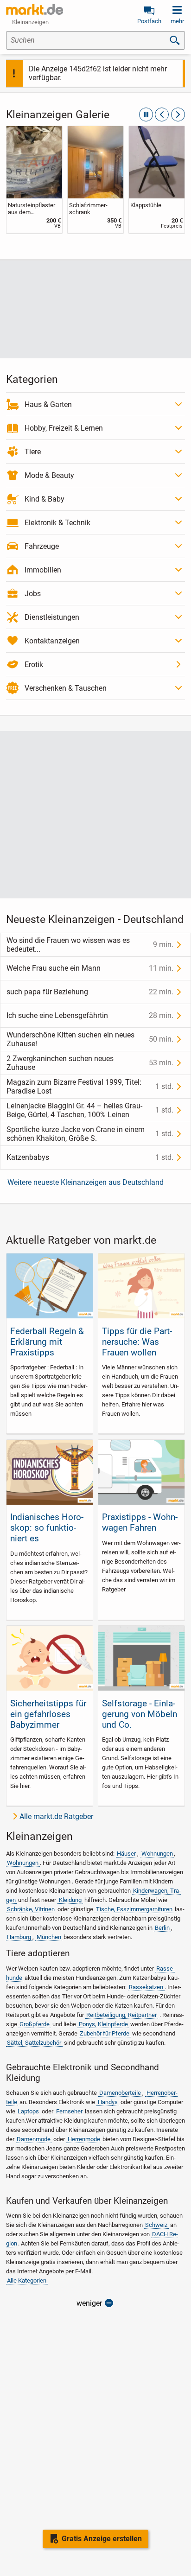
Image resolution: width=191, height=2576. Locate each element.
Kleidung (70, 1900)
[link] (34, 179)
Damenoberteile (120, 2093)
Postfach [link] (149, 21)
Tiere (33, 452)
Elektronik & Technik (57, 523)
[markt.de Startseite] (35, 9)
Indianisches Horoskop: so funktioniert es (47, 1528)
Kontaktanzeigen (52, 641)
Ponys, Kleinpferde (103, 2024)
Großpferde (35, 2024)
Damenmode (34, 2139)
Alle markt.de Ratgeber (56, 1816)
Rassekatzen (146, 1987)
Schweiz (156, 2225)
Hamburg (19, 1937)
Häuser (126, 1854)
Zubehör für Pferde (105, 2033)
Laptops (28, 2111)
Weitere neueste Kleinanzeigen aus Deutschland (86, 1182)
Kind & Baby (45, 499)
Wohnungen (157, 1854)
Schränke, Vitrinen (31, 1909)
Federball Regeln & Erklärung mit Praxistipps (47, 1342)
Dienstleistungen (52, 617)
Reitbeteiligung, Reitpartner (121, 2015)
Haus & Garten (48, 404)
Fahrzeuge (42, 546)
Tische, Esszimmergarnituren (134, 1909)
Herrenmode (84, 2139)
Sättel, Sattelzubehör (34, 2043)
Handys (108, 2102)
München (49, 1937)
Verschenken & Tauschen (66, 688)
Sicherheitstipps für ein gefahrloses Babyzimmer (48, 1714)
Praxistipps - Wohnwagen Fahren (140, 1522)
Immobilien (43, 570)
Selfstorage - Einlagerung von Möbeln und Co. (140, 1714)
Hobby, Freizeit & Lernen (64, 428)
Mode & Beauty (49, 475)
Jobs (33, 594)
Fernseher (69, 2111)
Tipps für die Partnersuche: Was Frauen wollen (137, 1342)
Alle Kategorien (27, 2280)
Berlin (162, 1928)
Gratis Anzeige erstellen (102, 2539)
